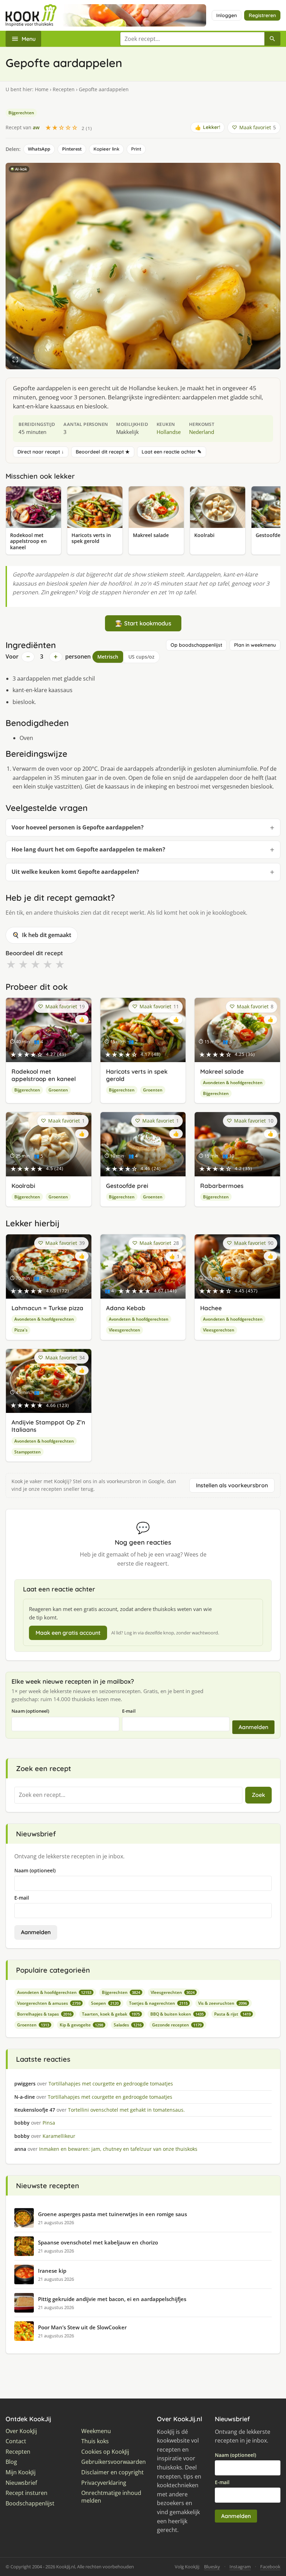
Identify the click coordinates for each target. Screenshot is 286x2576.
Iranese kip (52, 2271)
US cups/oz (141, 657)
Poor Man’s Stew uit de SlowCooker (82, 2327)
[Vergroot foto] (15, 360)
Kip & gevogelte (81, 2025)
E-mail (129, 1711)
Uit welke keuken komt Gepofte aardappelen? (75, 872)
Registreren (262, 15)
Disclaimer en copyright (112, 2472)
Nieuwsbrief (21, 2483)
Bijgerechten (21, 113)
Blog (11, 2462)
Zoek (258, 1795)
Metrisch (108, 657)
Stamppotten (28, 1452)
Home (42, 89)
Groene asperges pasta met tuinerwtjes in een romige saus (112, 2214)
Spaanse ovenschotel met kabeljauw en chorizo (98, 2242)
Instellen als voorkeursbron (232, 1485)
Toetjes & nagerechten (158, 2003)
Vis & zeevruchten (223, 2003)
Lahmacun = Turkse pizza (47, 1308)
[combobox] (192, 39)
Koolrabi (23, 1186)
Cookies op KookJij (105, 2452)
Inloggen (227, 15)
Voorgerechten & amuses (49, 2003)
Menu (29, 39)
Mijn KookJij (21, 2472)
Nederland (202, 432)
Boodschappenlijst (30, 2504)
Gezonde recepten (177, 2025)
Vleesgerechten (125, 1330)
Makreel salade (222, 1071)
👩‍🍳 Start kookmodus (143, 623)
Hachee (211, 1308)
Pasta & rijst (232, 2014)
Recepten (64, 89)
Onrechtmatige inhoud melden (111, 2497)
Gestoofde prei (127, 1186)
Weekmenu (96, 2431)
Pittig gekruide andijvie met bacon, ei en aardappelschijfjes (112, 2299)
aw (36, 127)
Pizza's (21, 1330)
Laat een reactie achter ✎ (172, 452)
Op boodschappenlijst (196, 645)
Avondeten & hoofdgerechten (233, 1083)
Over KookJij (21, 2431)
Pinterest (72, 149)
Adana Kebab (126, 1308)
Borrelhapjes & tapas (44, 2014)
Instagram (240, 2567)
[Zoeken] (272, 39)
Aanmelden (253, 1727)
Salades (128, 2025)
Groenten (58, 1090)
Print (136, 149)
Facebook (270, 2567)
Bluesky (212, 2567)
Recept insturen (27, 2493)
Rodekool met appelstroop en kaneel (44, 1075)
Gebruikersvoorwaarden (114, 2462)
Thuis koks (95, 2441)
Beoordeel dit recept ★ (103, 452)
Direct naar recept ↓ (41, 452)
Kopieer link (106, 149)
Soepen (105, 2003)
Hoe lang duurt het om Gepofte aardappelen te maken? (88, 849)
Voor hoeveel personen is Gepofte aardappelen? (78, 827)
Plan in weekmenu (255, 645)
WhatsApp (39, 149)
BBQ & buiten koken (177, 2014)
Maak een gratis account (68, 1633)
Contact (16, 2441)
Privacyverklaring (104, 2483)
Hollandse (169, 432)
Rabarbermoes (222, 1186)
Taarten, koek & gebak (111, 2014)
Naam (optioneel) (30, 1711)
